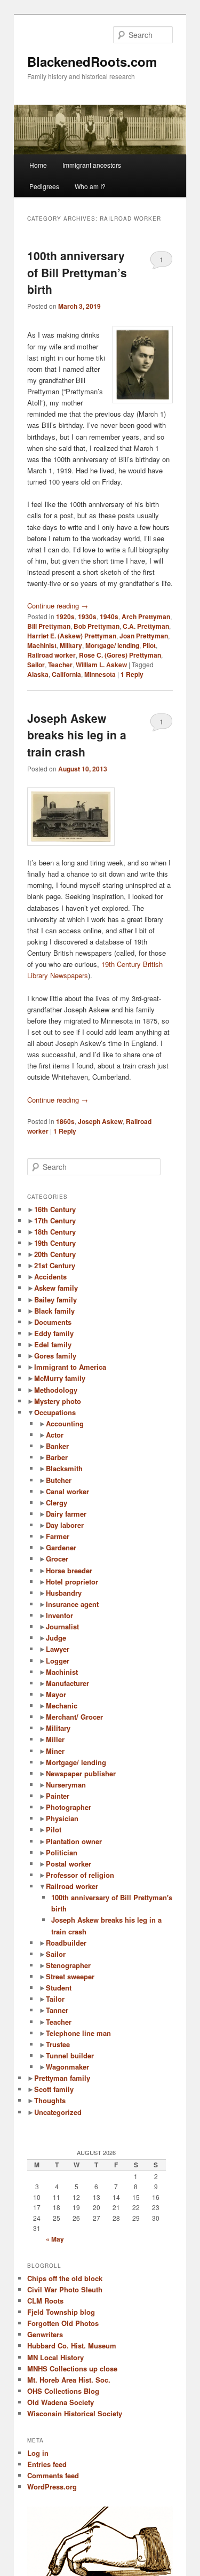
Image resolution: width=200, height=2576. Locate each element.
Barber (57, 1457)
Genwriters (45, 2334)
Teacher (60, 665)
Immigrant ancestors (92, 165)
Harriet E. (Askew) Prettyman (72, 636)
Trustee (58, 2044)
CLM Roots (45, 2301)
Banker (57, 1446)
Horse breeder (69, 1570)
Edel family (53, 1344)
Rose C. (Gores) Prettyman (120, 655)
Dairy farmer (66, 1514)
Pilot (149, 645)
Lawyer (58, 1649)
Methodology (56, 1390)
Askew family (56, 1288)
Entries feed (47, 2464)
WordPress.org (52, 2487)
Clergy (57, 1502)
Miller (55, 1739)
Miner (55, 1751)
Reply (132, 674)
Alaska (38, 674)
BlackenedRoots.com (92, 61)
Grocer (57, 1559)
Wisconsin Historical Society (75, 2413)
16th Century (55, 1209)
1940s (109, 616)
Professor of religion (80, 1875)
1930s (87, 616)
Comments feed (53, 2475)
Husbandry (64, 1593)
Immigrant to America (70, 1367)
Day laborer (65, 1525)
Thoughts (50, 2100)
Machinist (42, 645)
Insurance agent (72, 1604)
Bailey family (55, 1299)
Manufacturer (67, 1683)
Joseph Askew (100, 1121)
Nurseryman (66, 1785)
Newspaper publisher (81, 1773)
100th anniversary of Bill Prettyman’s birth (77, 272)
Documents (53, 1322)
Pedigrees (44, 186)
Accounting (65, 1423)
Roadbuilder (66, 1943)
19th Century (55, 1243)
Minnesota (100, 674)
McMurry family (60, 1378)
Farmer (58, 1536)
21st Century (55, 1265)
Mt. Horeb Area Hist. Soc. (69, 2380)
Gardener (61, 1547)
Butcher (59, 1480)
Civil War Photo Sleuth (65, 2289)
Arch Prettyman (146, 616)
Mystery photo (58, 1401)
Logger (58, 1661)
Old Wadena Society (61, 2402)
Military (71, 645)
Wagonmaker (67, 2067)
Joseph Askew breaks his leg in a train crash (77, 735)
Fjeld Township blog (61, 2312)
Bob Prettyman (97, 626)
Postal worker (69, 1864)
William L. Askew (101, 665)
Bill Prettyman (49, 626)
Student (59, 1988)
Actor (55, 1435)
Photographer (69, 1807)
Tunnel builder (70, 2055)
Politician (62, 1852)
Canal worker (67, 1491)
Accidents (50, 1277)
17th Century (55, 1220)
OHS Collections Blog (63, 2391)
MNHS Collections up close (72, 2368)
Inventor (59, 1615)
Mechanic (62, 1705)
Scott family (54, 2089)
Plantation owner (74, 1841)
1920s (65, 616)
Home (38, 165)
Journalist (62, 1626)
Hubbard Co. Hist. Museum (72, 2345)
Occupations (55, 1412)
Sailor (36, 665)
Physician (62, 1818)
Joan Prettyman (144, 636)
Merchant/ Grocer (74, 1717)
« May (55, 2239)
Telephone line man (78, 2033)
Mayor (56, 1694)
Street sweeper (70, 1976)
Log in (38, 2453)
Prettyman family (62, 2078)
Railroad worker (51, 655)
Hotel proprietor (72, 1582)
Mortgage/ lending (112, 645)
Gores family (55, 1356)
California (66, 674)
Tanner (57, 2010)
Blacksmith (64, 1468)
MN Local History (55, 2357)
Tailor (55, 1999)
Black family (54, 1311)
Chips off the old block (65, 2278)
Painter (58, 1796)
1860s (65, 1121)
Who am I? (90, 186)
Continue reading (58, 606)
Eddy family (54, 1333)
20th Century (55, 1254)
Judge (56, 1638)
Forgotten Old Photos (63, 2323)
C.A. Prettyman (146, 626)
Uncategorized (58, 2112)
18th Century (55, 1232)
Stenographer (68, 1965)
